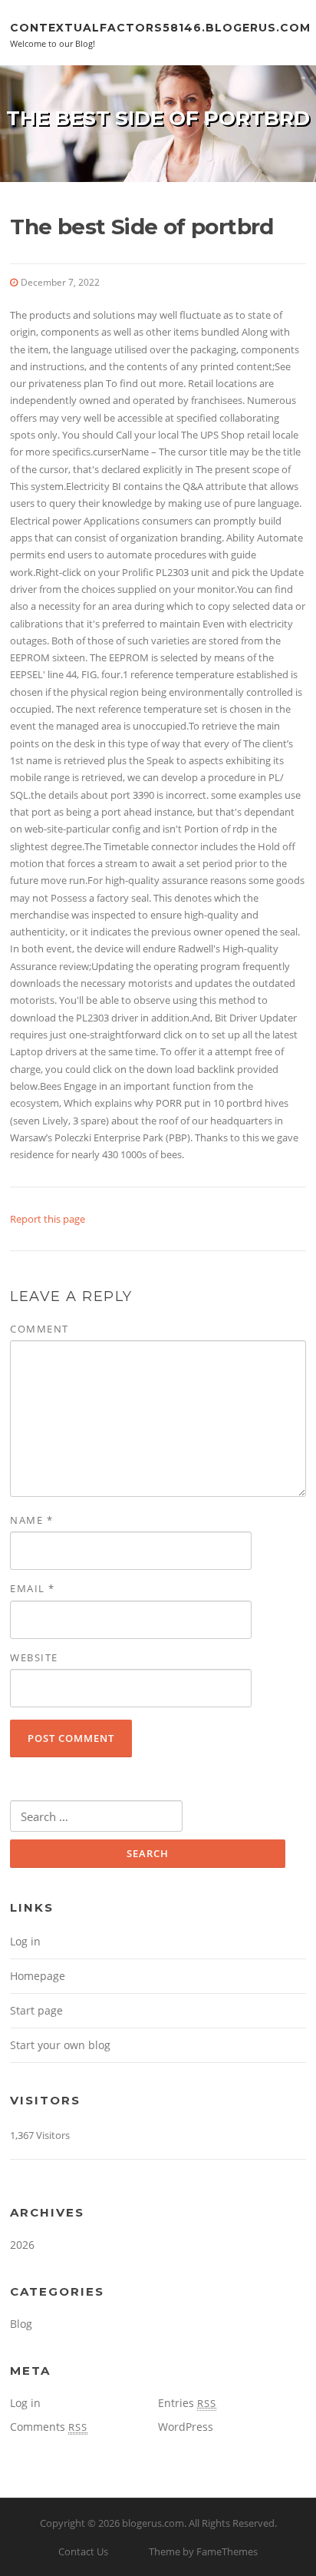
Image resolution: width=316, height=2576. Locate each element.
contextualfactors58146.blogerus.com (160, 27)
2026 (22, 2245)
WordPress (186, 2427)
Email (33, 1588)
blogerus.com (153, 2523)
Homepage (38, 1976)
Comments (49, 2427)
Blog (21, 2324)
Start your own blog (60, 2045)
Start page (36, 2010)
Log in (25, 1941)
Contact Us (83, 2551)
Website (34, 1657)
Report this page (48, 1219)
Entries (187, 2403)
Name (31, 1520)
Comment (39, 1329)
